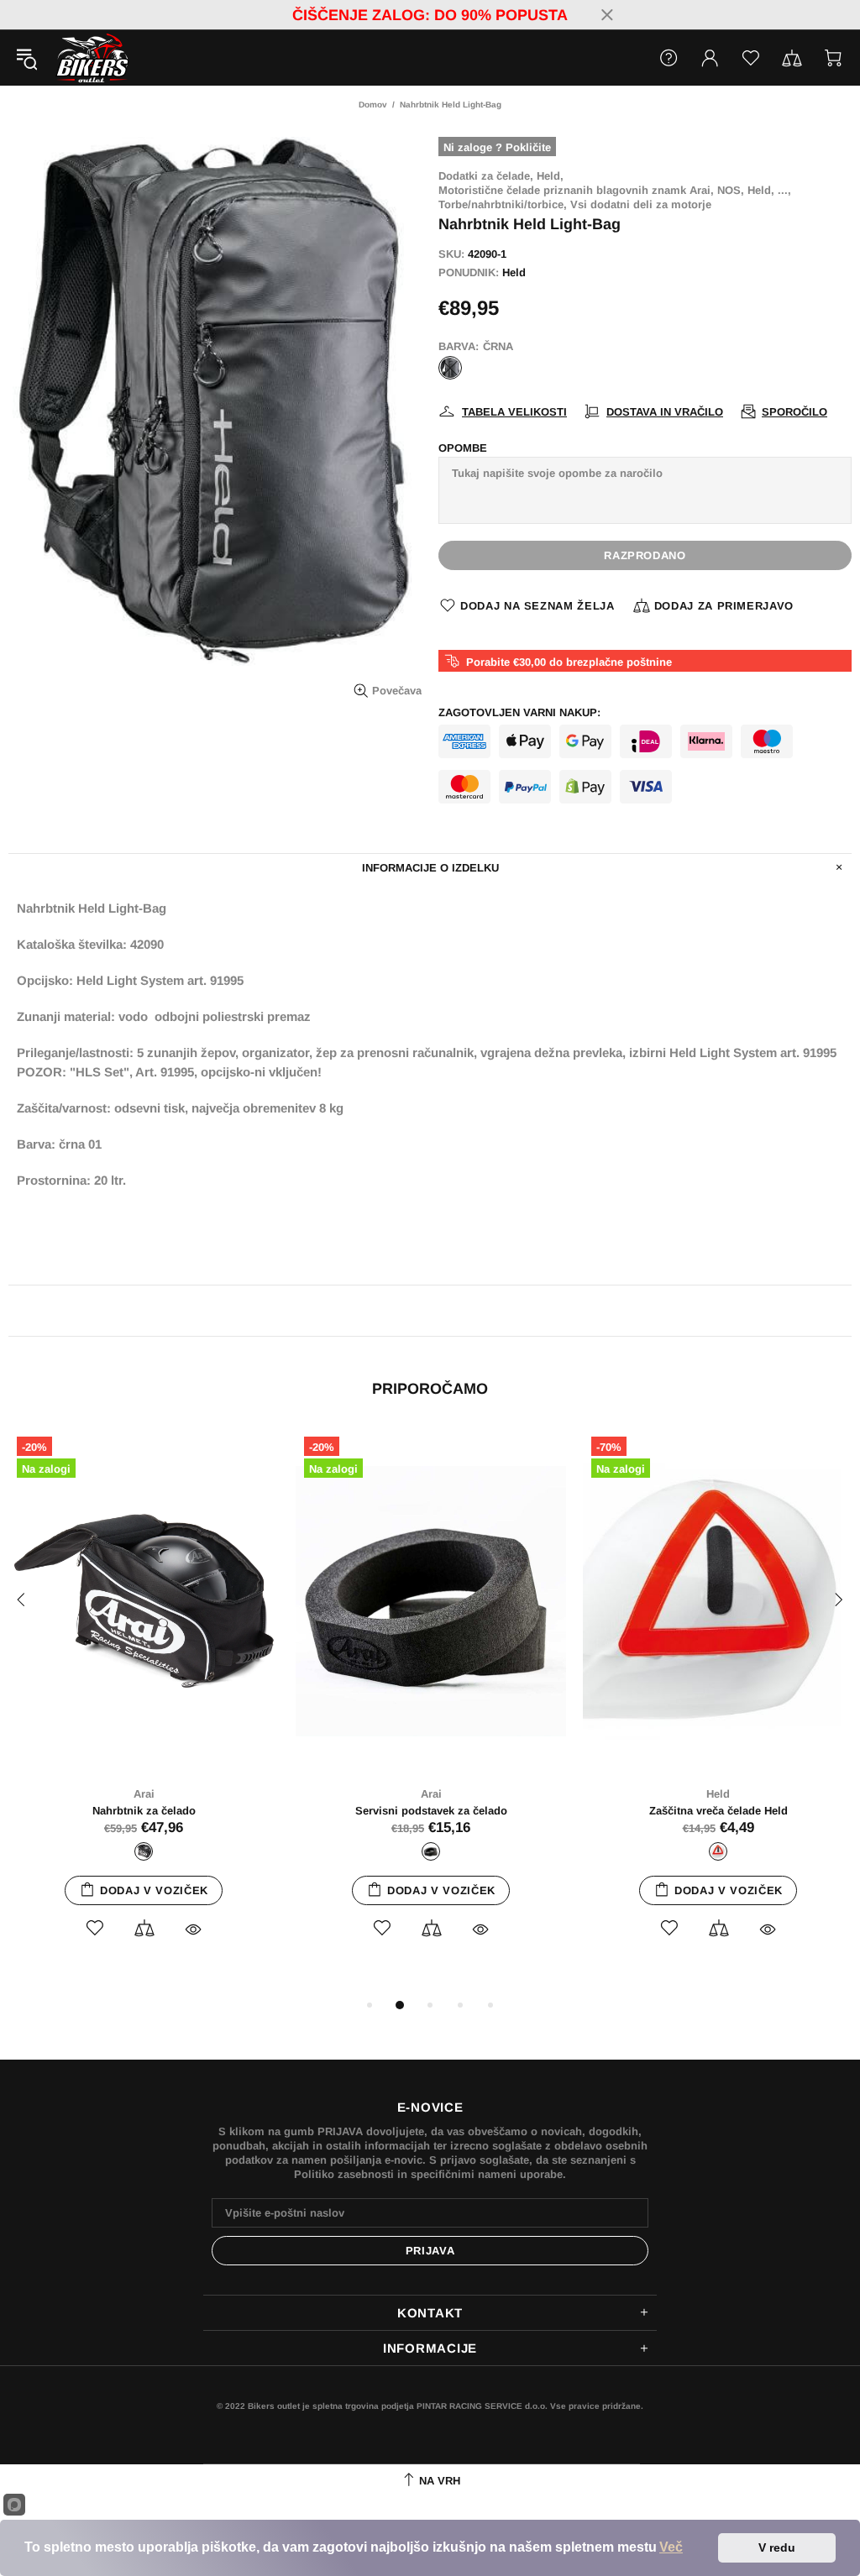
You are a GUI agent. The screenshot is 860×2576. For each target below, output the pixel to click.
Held (514, 272)
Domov (373, 105)
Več (671, 2547)
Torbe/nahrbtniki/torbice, (503, 204)
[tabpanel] (144, 1702)
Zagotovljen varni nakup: (519, 712)
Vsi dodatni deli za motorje (641, 204)
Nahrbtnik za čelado (144, 1811)
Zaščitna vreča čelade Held (718, 1811)
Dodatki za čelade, (486, 176)
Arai (144, 1794)
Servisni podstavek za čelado (431, 1811)
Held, (550, 176)
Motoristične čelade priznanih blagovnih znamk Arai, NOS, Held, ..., (615, 190)
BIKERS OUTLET (75, 58)
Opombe (463, 448)
